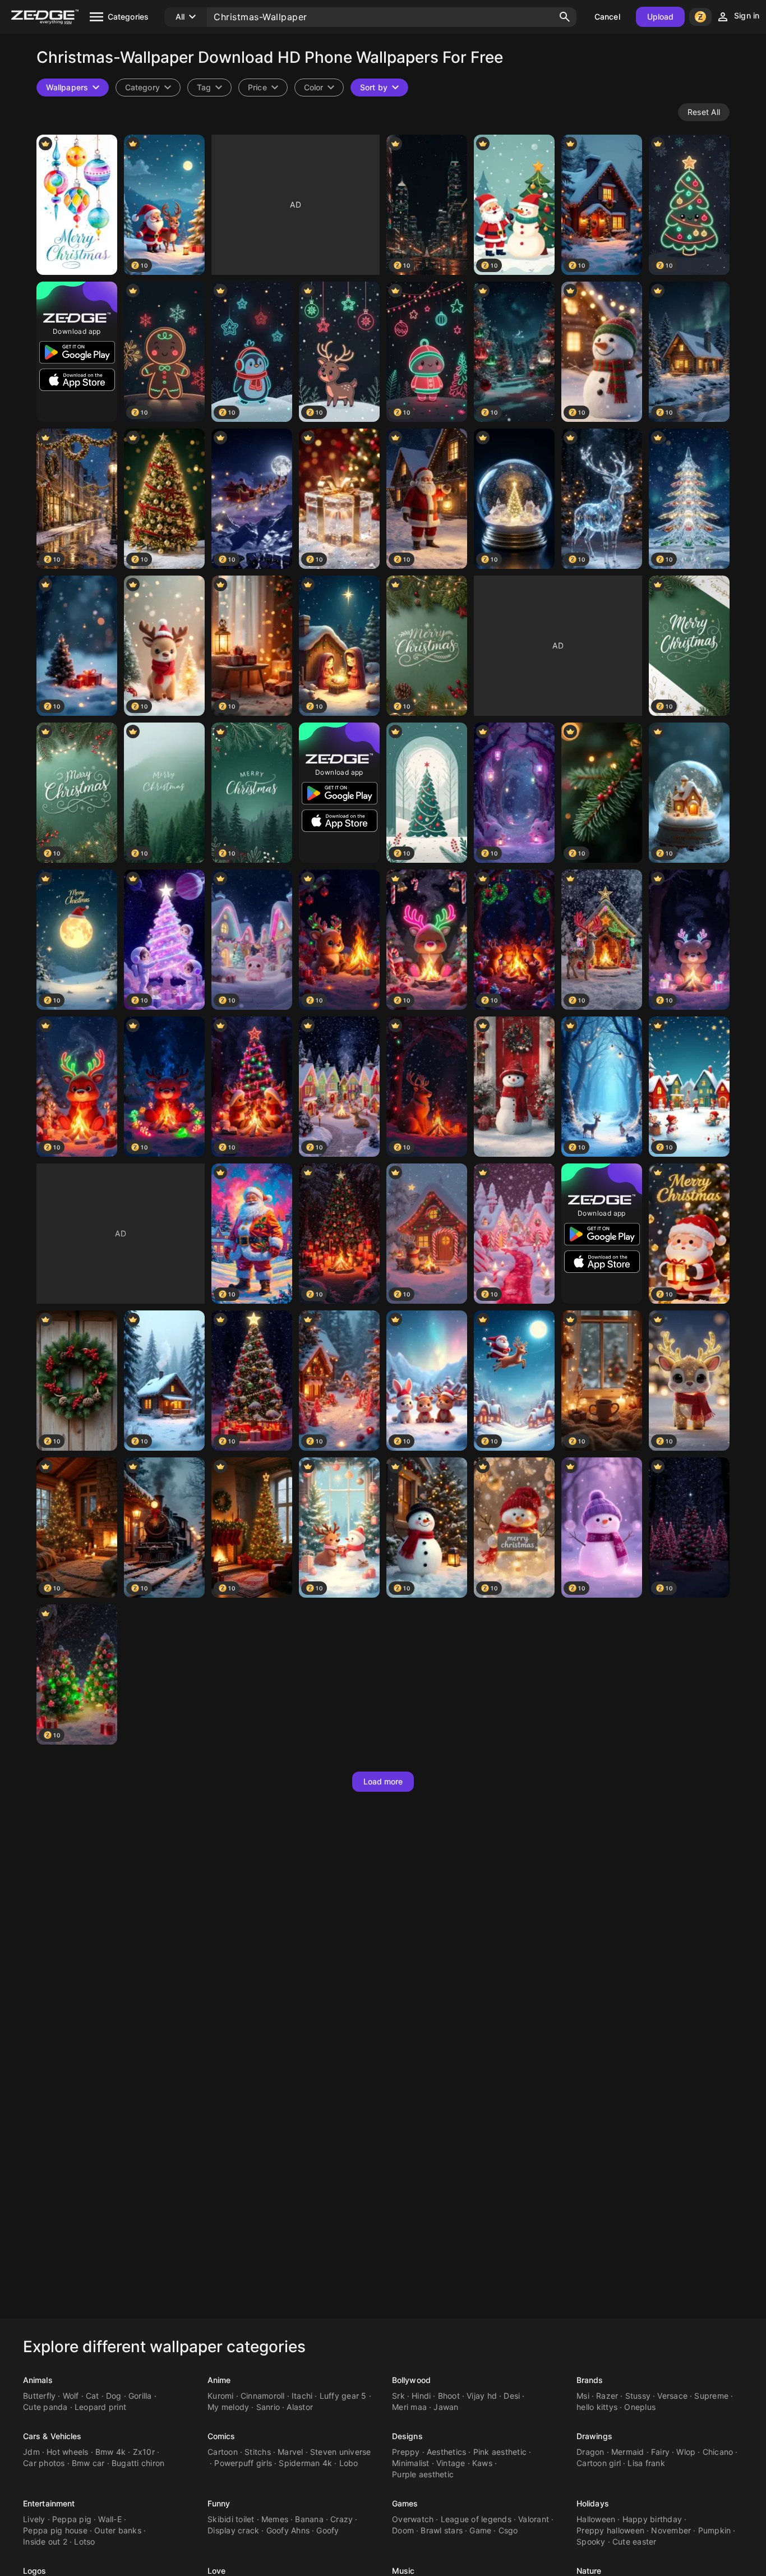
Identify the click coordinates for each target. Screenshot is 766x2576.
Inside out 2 (45, 2542)
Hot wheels (68, 2452)
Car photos (44, 2463)
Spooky (591, 2542)
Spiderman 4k (305, 2463)
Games (405, 2503)
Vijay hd (482, 2396)
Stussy (638, 2396)
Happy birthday (652, 2519)
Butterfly (39, 2396)
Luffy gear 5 (343, 2396)
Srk (398, 2396)
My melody (228, 2407)
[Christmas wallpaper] (514, 1087)
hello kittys (597, 2407)
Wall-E (110, 2519)
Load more (383, 1781)
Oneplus (640, 2407)
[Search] (565, 17)
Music (403, 2571)
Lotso (84, 2542)
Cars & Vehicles (52, 2436)
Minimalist (411, 2463)
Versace (672, 2396)
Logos (35, 2571)
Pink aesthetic (500, 2452)
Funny (219, 2503)
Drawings (594, 2436)
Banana (309, 2519)
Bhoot (449, 2396)
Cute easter (635, 2542)
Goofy (327, 2530)
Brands (590, 2380)
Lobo (349, 2463)
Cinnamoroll (263, 2396)
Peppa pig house (55, 2530)
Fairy (660, 2452)
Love (216, 2571)
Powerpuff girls (243, 2463)
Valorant (534, 2519)
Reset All (704, 112)
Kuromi (221, 2396)
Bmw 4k (111, 2452)
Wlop (686, 2452)
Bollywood (411, 2380)
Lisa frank (646, 2463)
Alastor (300, 2407)
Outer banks (118, 2530)
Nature (589, 2571)
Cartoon (223, 2452)
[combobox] (209, 88)
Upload (661, 17)
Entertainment (49, 2503)
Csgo (508, 2530)
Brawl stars (442, 2530)
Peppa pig (72, 2519)
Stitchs (258, 2452)
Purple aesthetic (423, 2474)
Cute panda (45, 2407)
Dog (114, 2396)
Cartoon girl (599, 2463)
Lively (34, 2519)
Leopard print (100, 2407)
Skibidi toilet (231, 2519)
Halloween (596, 2519)
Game (480, 2530)
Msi (583, 2396)
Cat (93, 2396)
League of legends (476, 2519)
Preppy (406, 2452)
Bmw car (88, 2463)
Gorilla (140, 2396)
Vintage (451, 2463)
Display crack (233, 2530)
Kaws (482, 2463)
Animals (38, 2380)
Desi (512, 2396)
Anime (219, 2380)
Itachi (302, 2396)
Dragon (590, 2452)
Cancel (607, 17)
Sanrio (268, 2407)
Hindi (421, 2396)
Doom (403, 2530)
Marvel (290, 2452)
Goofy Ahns (288, 2530)
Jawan (446, 2407)
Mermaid (628, 2452)
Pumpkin (715, 2530)
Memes (275, 2519)
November (671, 2530)
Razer (607, 2396)
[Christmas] (77, 205)
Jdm (31, 2452)
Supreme (711, 2396)
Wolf (71, 2396)
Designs (407, 2436)
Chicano (718, 2452)
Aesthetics (447, 2452)
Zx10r (144, 2452)
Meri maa (409, 2407)
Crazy (342, 2519)
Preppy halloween (610, 2530)
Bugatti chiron (138, 2463)
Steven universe (341, 2452)
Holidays (593, 2503)
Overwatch (413, 2519)
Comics (222, 2436)
